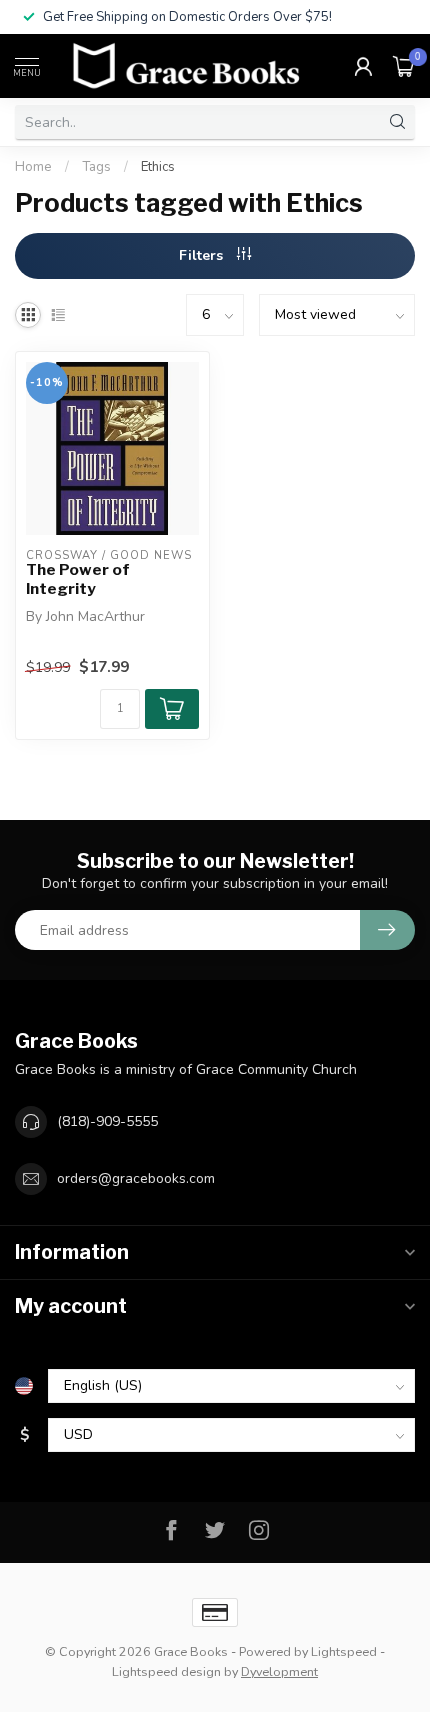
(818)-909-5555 (107, 1121)
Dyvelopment (279, 1671)
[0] (404, 66)
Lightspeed (344, 1651)
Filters (203, 255)
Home (33, 167)
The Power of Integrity (78, 579)
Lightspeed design (166, 1671)
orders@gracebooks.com (136, 1178)
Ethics (158, 167)
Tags (96, 167)
